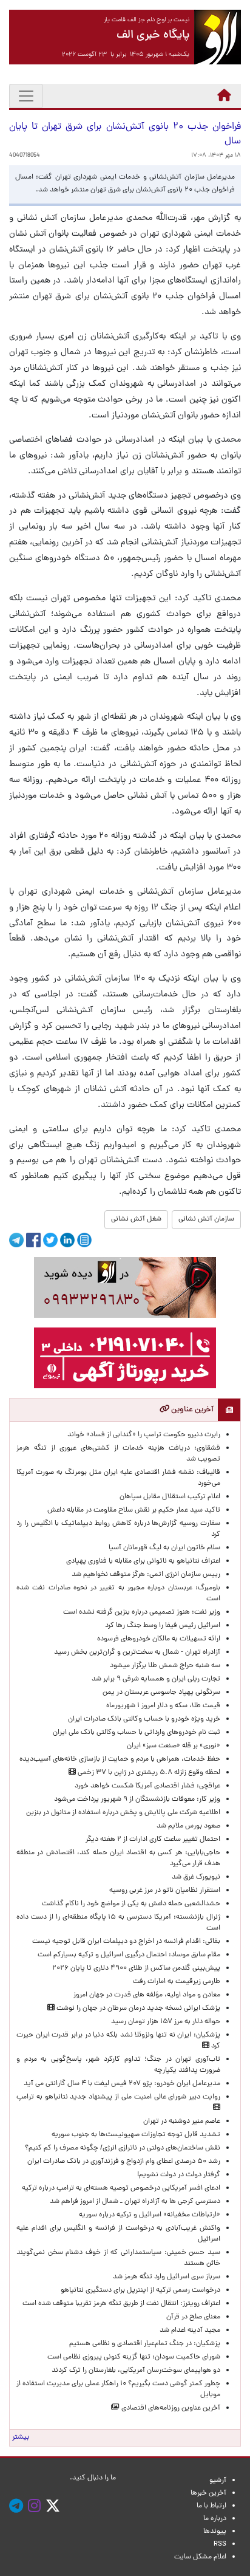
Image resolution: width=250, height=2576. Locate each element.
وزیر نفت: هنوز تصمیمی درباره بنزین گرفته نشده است (142, 1612)
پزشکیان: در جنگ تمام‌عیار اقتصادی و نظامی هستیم (145, 2344)
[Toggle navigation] (26, 96)
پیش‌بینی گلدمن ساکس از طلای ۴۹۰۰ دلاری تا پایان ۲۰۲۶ (136, 1968)
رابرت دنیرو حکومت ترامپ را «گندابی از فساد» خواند (144, 1435)
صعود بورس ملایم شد (188, 1826)
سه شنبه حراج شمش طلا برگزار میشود (165, 1666)
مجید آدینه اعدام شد (190, 2331)
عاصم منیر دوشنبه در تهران (182, 2122)
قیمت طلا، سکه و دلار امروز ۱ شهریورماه (163, 1706)
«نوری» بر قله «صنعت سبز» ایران (174, 1746)
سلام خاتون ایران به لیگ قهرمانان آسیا (164, 1548)
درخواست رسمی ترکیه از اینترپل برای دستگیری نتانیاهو (140, 2290)
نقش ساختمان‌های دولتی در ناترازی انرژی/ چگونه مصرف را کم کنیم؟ (123, 2148)
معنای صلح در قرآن (193, 2317)
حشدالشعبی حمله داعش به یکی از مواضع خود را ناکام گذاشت (131, 1904)
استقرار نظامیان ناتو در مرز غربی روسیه (165, 1891)
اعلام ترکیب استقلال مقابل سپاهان (170, 1497)
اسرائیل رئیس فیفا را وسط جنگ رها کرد (163, 1626)
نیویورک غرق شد (196, 1877)
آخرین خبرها (208, 2493)
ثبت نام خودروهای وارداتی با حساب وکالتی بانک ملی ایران (137, 1733)
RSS (220, 2544)
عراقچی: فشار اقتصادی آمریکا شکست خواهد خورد (147, 1786)
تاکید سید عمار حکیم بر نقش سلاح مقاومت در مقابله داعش (134, 1510)
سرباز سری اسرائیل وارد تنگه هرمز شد (167, 2277)
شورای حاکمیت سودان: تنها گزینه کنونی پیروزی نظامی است (134, 2357)
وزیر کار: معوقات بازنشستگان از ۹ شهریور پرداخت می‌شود (137, 1800)
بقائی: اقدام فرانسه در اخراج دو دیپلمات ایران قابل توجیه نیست (126, 1942)
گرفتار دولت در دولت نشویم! (179, 2175)
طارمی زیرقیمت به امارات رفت (177, 1982)
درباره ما (215, 2519)
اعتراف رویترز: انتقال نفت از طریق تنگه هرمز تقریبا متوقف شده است (121, 2304)
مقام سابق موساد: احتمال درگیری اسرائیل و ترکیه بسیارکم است (129, 1955)
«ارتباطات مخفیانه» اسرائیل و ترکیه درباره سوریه (150, 2215)
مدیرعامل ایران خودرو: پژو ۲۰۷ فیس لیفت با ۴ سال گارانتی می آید (122, 2084)
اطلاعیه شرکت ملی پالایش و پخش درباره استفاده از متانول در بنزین (122, 1813)
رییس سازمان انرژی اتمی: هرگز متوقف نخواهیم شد (146, 1575)
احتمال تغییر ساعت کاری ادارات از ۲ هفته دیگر (153, 1840)
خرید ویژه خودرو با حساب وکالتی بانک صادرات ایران (144, 1719)
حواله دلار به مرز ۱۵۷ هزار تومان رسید (166, 2022)
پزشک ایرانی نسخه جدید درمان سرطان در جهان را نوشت (137, 2009)
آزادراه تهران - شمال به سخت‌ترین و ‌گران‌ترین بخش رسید (137, 1653)
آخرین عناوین (191, 1410)
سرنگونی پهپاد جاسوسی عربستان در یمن (161, 1693)
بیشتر (21, 2437)
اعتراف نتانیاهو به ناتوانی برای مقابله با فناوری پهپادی (143, 1561)
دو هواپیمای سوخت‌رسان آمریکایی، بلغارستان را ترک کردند (136, 2371)
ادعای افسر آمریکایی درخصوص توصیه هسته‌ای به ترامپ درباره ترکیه (121, 2188)
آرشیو (218, 2481)
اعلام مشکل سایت (200, 2557)
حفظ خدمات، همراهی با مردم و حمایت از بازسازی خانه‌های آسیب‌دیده (120, 1759)
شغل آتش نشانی (136, 1219)
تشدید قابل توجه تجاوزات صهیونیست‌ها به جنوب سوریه (136, 2135)
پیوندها (215, 2532)
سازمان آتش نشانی (206, 1219)
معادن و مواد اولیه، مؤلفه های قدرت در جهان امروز (147, 1995)
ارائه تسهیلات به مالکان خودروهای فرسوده (159, 1639)
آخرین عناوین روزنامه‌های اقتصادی (170, 2408)
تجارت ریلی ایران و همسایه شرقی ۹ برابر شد (156, 1679)
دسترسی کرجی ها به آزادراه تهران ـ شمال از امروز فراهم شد (135, 2202)
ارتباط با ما (211, 2506)
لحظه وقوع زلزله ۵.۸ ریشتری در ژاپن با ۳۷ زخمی (148, 1773)
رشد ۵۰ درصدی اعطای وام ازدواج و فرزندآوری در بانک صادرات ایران (124, 2162)
